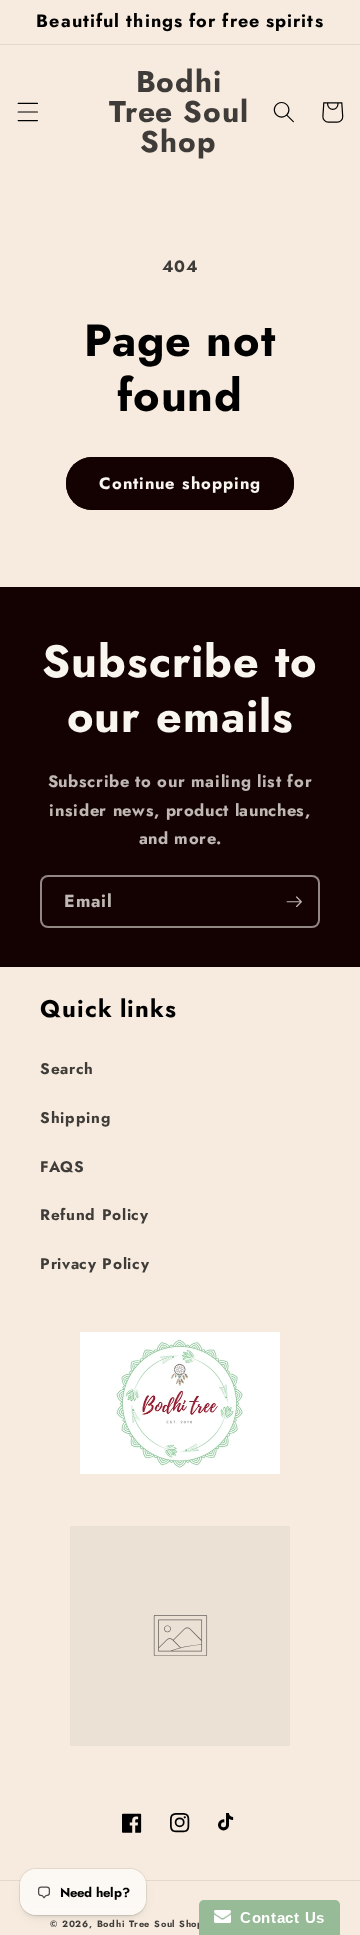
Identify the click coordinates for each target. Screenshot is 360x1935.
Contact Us (278, 1917)
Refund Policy (94, 1215)
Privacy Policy (94, 1264)
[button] (27, 112)
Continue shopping (180, 483)
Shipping (75, 1118)
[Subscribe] (294, 902)
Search (67, 1069)
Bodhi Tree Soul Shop (150, 1923)
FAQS (62, 1167)
